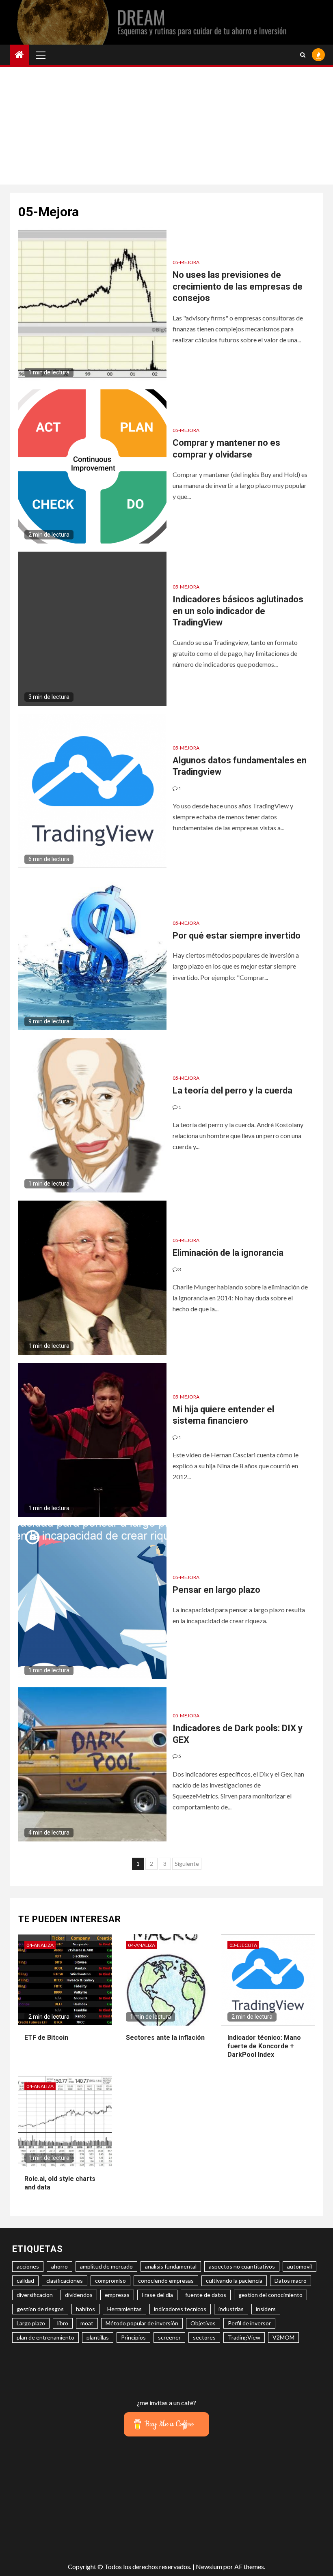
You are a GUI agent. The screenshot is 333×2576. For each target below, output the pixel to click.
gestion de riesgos (40, 2309)
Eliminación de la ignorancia (228, 1253)
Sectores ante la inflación (165, 2038)
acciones (28, 2266)
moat (87, 2323)
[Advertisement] (166, 128)
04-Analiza (40, 1945)
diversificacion (35, 2295)
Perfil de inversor (249, 2323)
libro (63, 2323)
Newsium (209, 2566)
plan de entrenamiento (45, 2337)
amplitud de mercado (106, 2266)
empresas (117, 2295)
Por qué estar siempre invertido (237, 936)
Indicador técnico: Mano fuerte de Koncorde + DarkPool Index (264, 2046)
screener (169, 2337)
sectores (204, 2337)
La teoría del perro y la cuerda (232, 1090)
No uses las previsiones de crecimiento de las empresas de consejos (238, 286)
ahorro (59, 2266)
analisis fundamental (171, 2266)
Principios (133, 2337)
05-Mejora (186, 262)
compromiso (110, 2281)
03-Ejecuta (243, 1945)
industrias (231, 2309)
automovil (299, 2266)
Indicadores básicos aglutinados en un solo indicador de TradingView (238, 611)
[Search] (303, 55)
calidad (25, 2281)
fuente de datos (206, 2295)
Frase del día (157, 2295)
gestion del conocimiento (270, 2295)
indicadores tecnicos (180, 2309)
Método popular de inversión (142, 2323)
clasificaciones (65, 2281)
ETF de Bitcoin (46, 2038)
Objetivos (203, 2323)
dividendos (79, 2295)
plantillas (98, 2337)
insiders (266, 2309)
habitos (85, 2309)
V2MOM (283, 2337)
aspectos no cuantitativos (242, 2266)
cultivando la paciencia (234, 2281)
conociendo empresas (166, 2281)
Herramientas (124, 2309)
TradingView (244, 2337)
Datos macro (291, 2281)
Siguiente (187, 1864)
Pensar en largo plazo (216, 1590)
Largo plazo (31, 2323)
